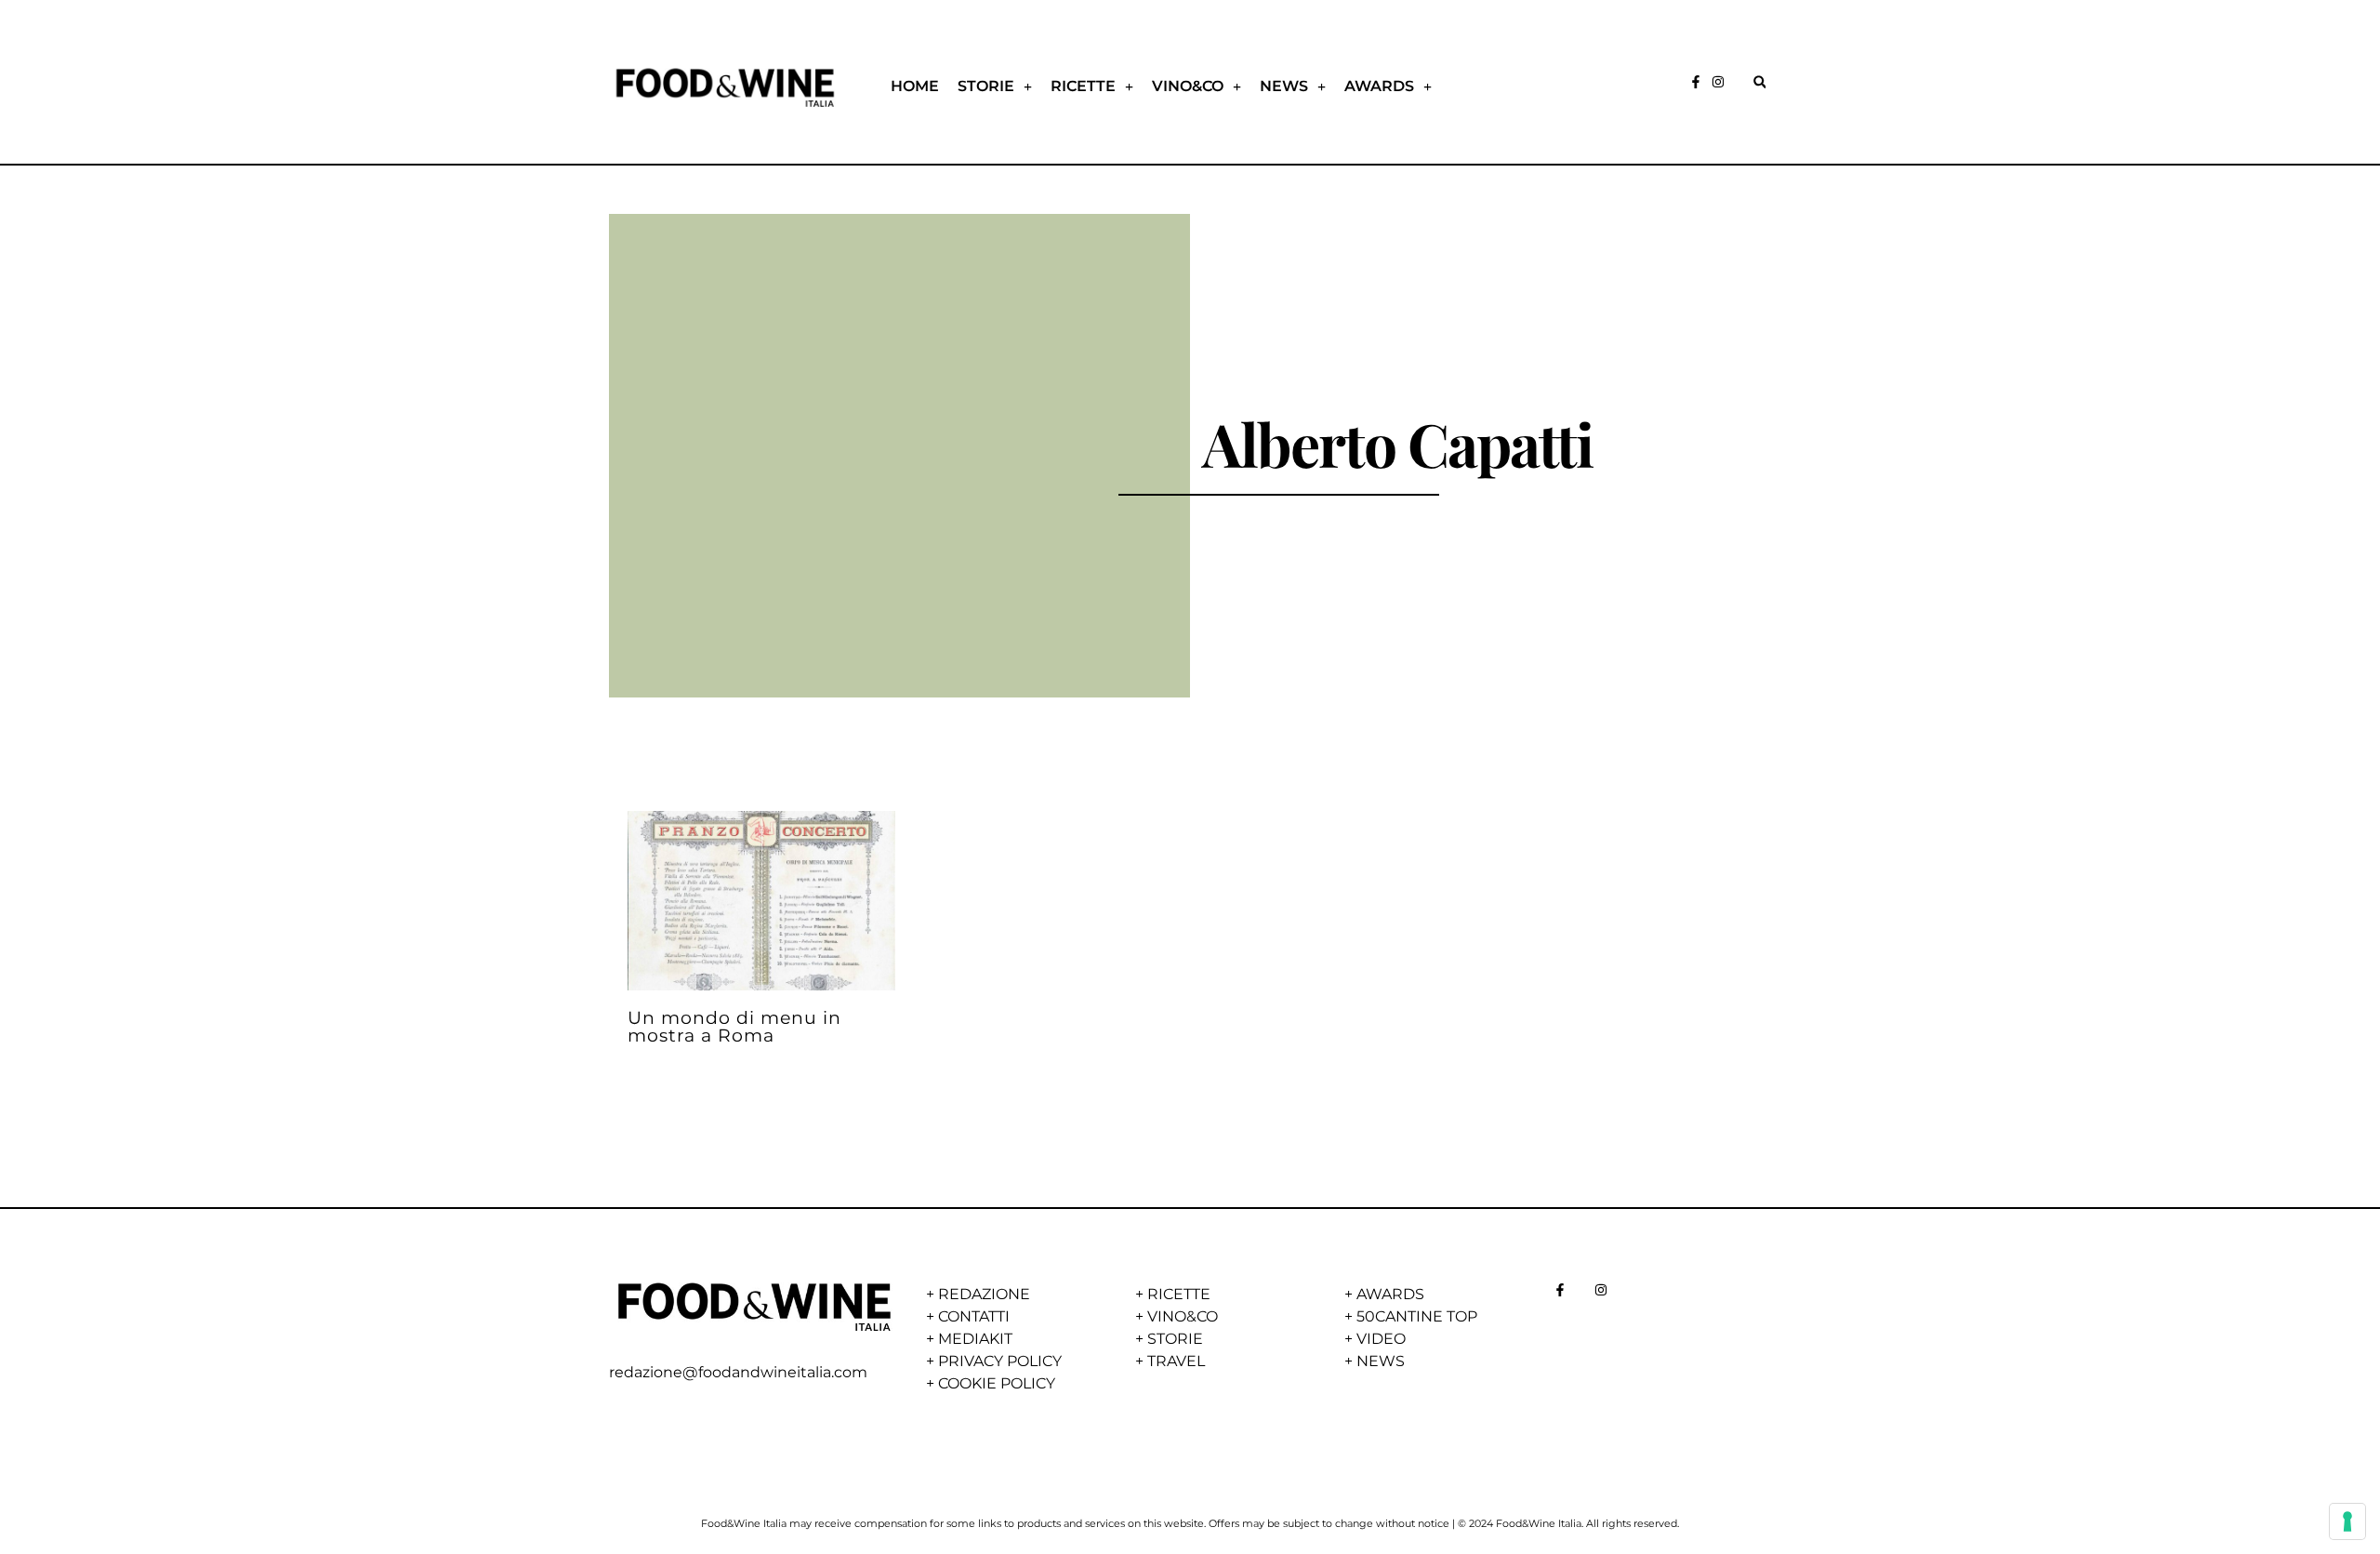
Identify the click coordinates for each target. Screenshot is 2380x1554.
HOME (915, 86)
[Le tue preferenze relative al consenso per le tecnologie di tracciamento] (2347, 1521)
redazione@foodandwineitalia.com (738, 1372)
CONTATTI (974, 1316)
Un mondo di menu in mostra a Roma (734, 1026)
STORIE (986, 86)
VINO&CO (1188, 86)
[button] (1759, 82)
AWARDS (1379, 86)
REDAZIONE (984, 1294)
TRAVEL (1176, 1361)
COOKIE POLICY (997, 1383)
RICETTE (1083, 86)
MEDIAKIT (975, 1339)
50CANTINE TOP (1417, 1316)
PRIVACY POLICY (1000, 1361)
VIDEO (1381, 1339)
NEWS (1284, 86)
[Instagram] (1718, 82)
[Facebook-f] (1696, 82)
